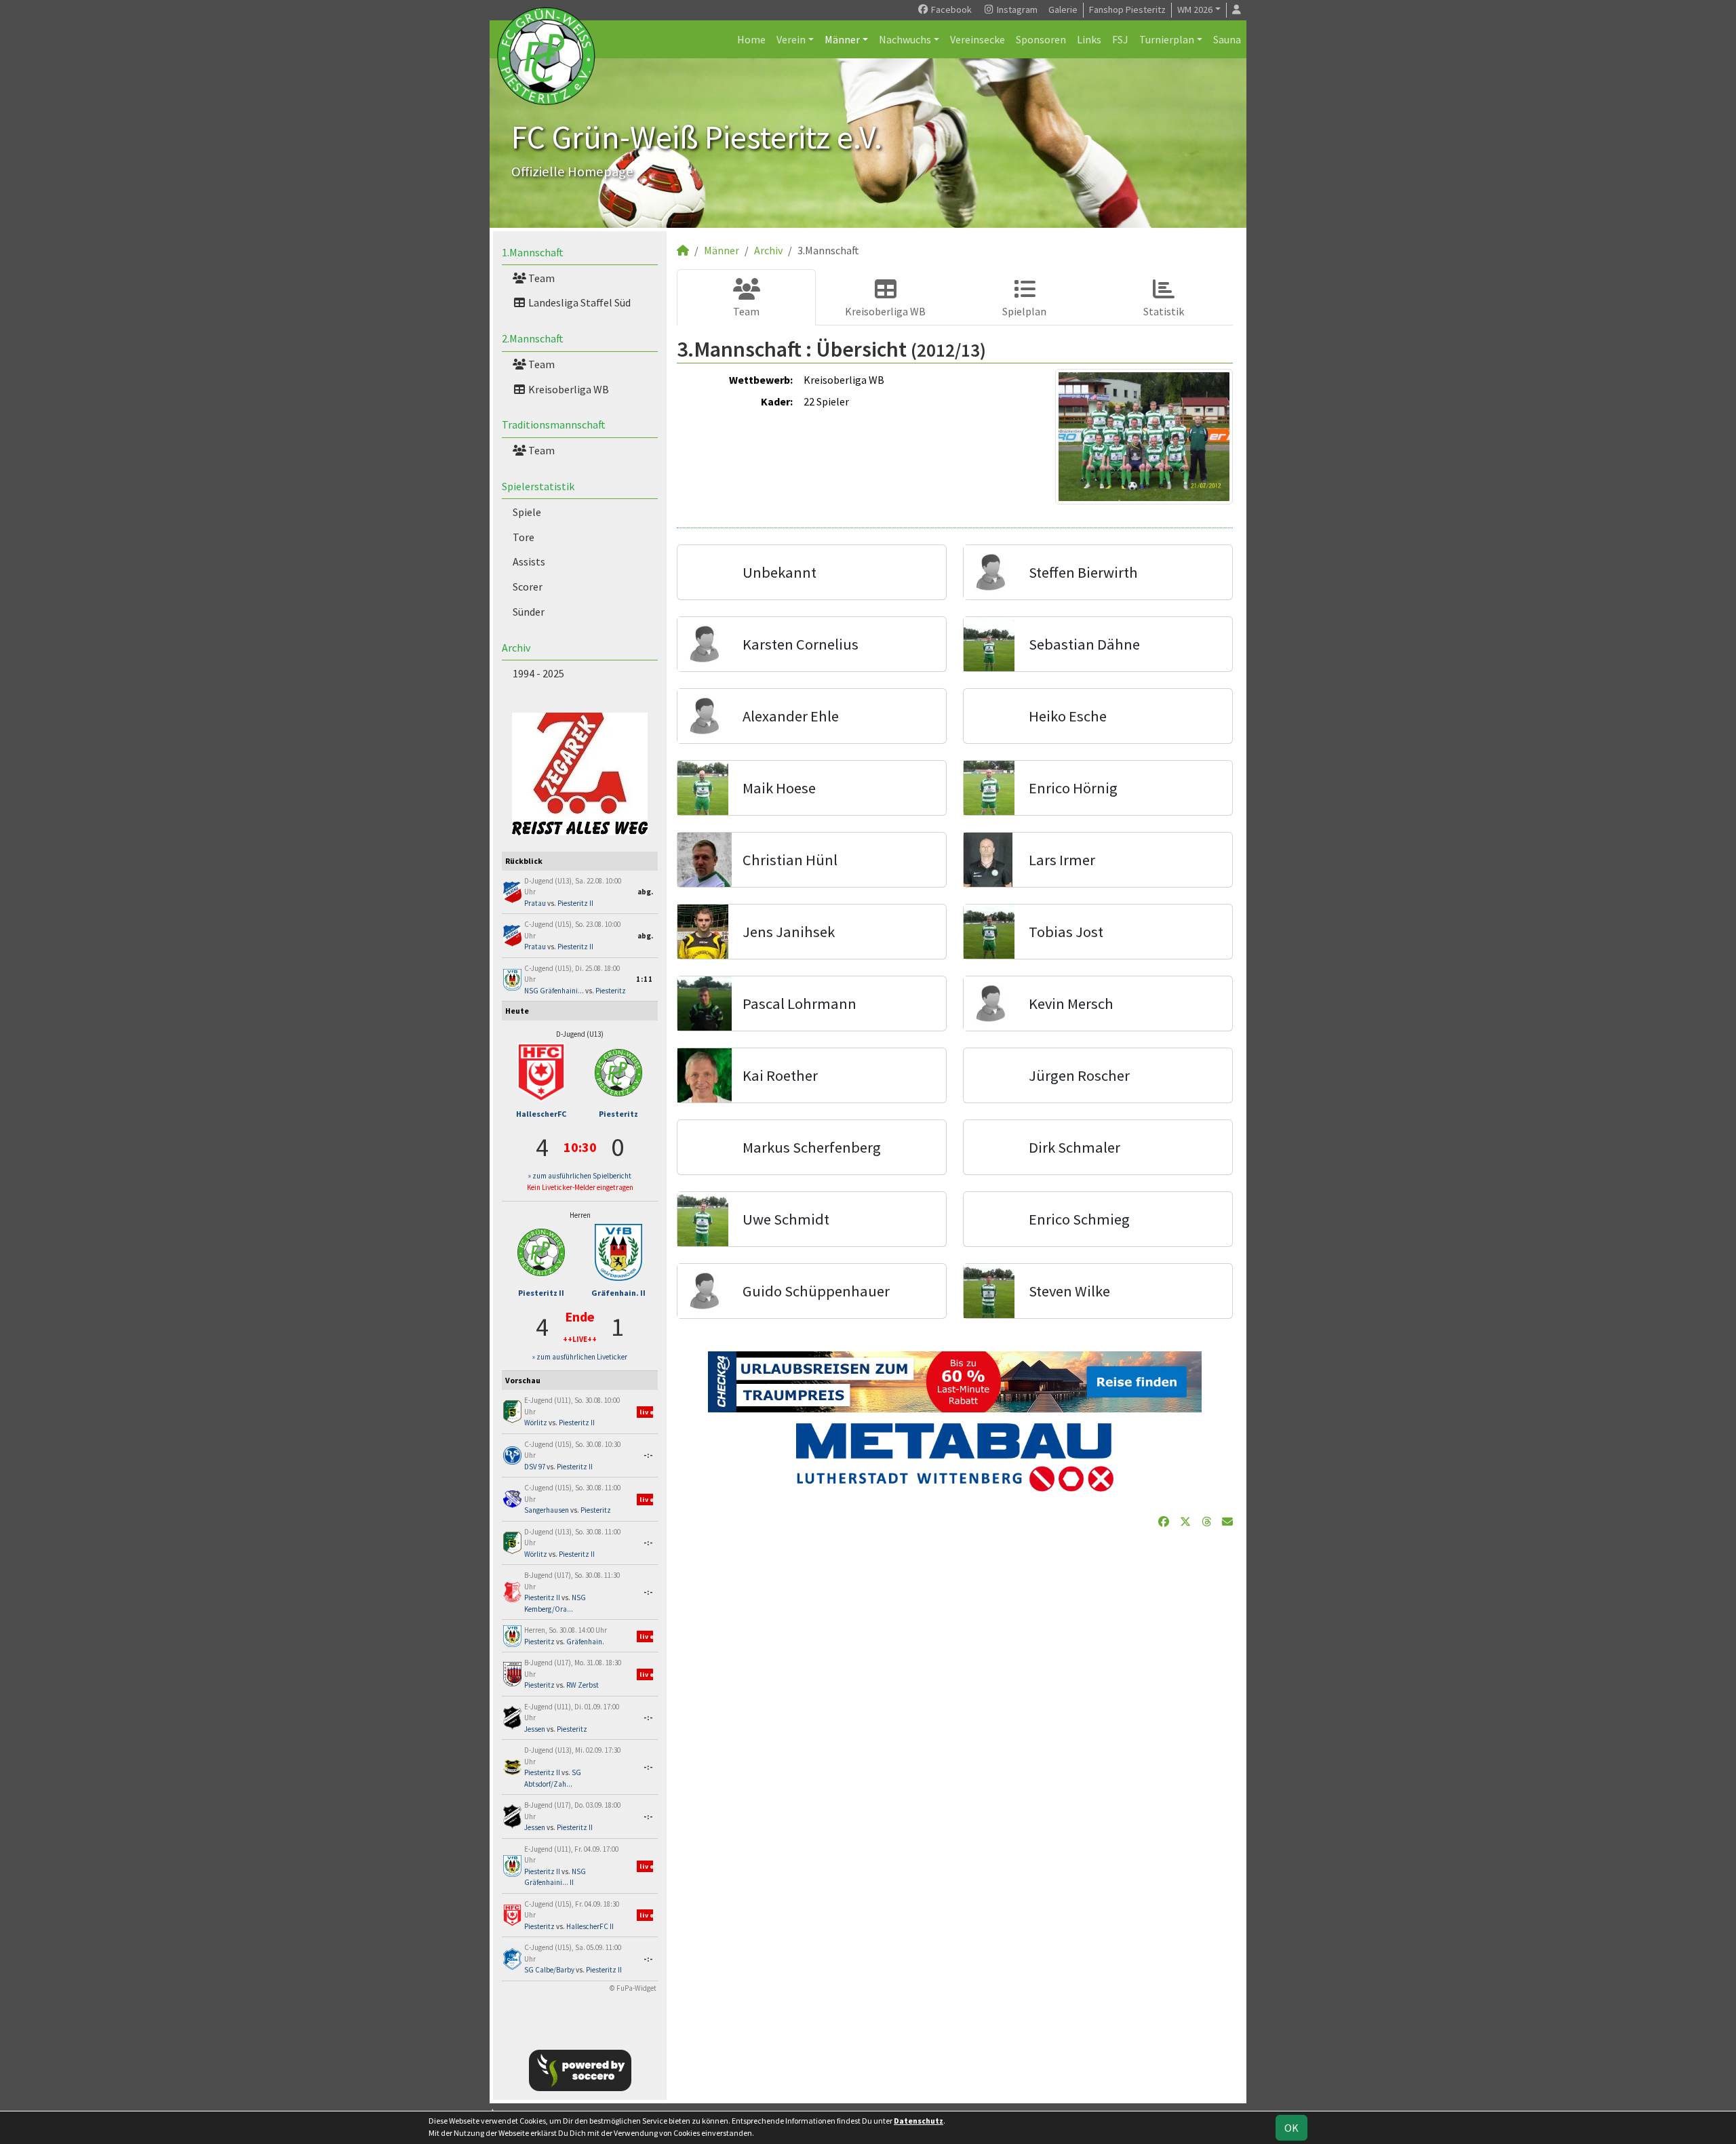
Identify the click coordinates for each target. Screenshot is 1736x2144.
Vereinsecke (978, 39)
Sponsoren (1041, 39)
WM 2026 (1195, 9)
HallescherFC (541, 1114)
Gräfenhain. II (618, 1293)
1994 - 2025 (538, 673)
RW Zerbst (583, 1685)
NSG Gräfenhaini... (554, 991)
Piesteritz (611, 991)
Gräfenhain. (585, 1642)
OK (1291, 2128)
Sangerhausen (547, 1510)
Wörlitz (536, 1423)
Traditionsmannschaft (554, 424)
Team (540, 278)
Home (751, 39)
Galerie (1063, 9)
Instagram (1016, 9)
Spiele (527, 512)
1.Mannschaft (533, 252)
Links (1089, 39)
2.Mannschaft (533, 338)
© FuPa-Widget (633, 1988)
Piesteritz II (575, 903)
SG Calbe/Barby (549, 1970)
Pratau (535, 903)
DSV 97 (535, 1467)
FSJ (1120, 39)
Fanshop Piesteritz (1127, 9)
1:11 (645, 979)
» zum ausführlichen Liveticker (580, 1357)
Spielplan (1024, 311)
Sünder (529, 612)
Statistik (1164, 311)
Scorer (528, 587)
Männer (842, 39)
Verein (791, 39)
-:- (648, 1455)
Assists (529, 561)
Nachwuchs (905, 39)
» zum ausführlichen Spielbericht (580, 1176)
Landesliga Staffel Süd (578, 302)
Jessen (535, 1729)
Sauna (1227, 39)
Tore (524, 537)
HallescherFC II (590, 1926)
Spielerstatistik (538, 486)
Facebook (950, 9)
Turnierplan (1167, 39)
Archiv (516, 648)
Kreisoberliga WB (568, 389)
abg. (645, 892)
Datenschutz (919, 2121)
